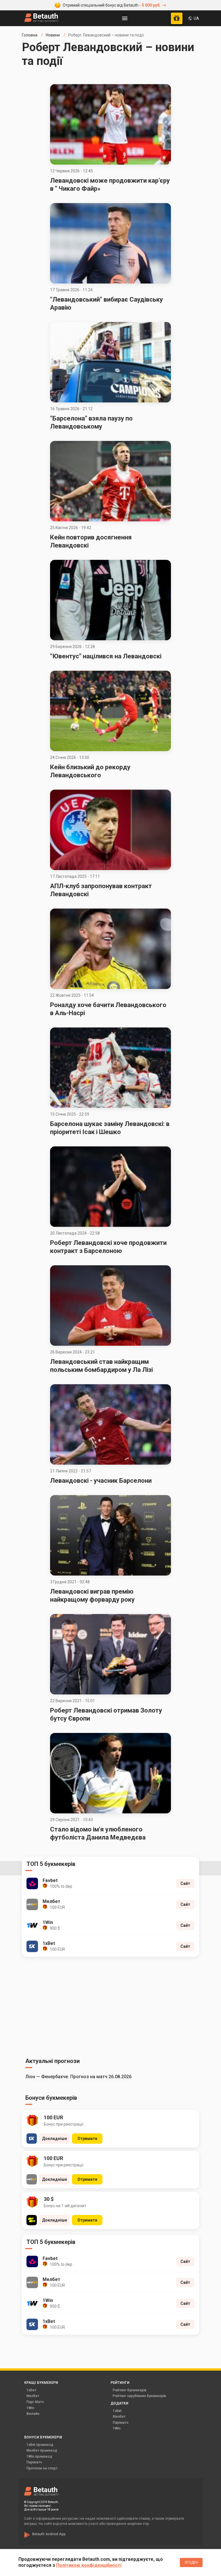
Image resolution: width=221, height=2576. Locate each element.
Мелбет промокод (42, 2450)
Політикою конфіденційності (89, 2565)
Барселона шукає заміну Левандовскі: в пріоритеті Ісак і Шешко (110, 1128)
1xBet (117, 2411)
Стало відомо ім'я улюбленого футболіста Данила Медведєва (98, 1833)
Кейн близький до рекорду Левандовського (90, 771)
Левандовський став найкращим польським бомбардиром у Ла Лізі (101, 1366)
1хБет (31, 2390)
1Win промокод (39, 2457)
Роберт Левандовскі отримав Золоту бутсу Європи (106, 1714)
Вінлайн (33, 2414)
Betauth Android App (49, 2534)
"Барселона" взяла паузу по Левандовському (91, 422)
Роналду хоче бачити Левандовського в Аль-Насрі (108, 1009)
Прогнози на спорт (42, 2468)
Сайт (185, 1883)
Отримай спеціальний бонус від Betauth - (112, 5)
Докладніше (55, 2139)
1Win (30, 2408)
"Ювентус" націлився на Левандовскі (106, 656)
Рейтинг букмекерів (130, 2390)
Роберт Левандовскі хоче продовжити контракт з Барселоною (108, 1247)
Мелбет (33, 2396)
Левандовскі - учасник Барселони (101, 1481)
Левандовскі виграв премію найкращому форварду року (92, 1595)
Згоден (191, 2562)
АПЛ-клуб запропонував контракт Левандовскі (101, 890)
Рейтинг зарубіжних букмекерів (139, 2396)
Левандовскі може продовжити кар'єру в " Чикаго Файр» (110, 185)
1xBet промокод (40, 2445)
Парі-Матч (35, 2402)
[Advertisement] (110, 2006)
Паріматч (121, 2423)
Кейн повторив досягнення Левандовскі (91, 541)
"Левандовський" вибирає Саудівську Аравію (106, 303)
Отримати (87, 2139)
